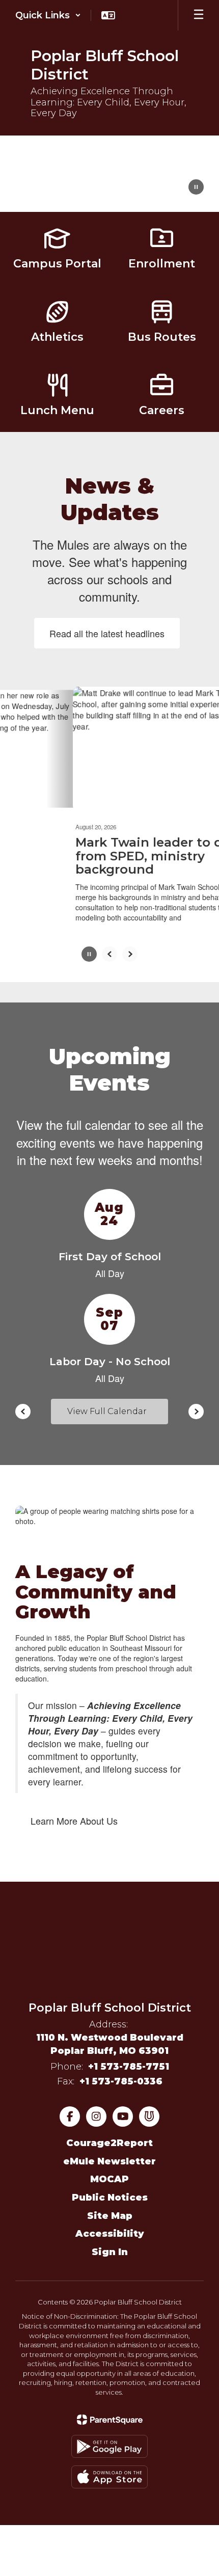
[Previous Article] (109, 954)
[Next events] (196, 1412)
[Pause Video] (196, 188)
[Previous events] (23, 1412)
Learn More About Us (74, 1821)
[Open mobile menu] (199, 15)
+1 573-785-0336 (121, 2081)
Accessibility (110, 2234)
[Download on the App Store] (109, 2477)
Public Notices (110, 2198)
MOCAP (109, 2179)
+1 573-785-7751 (129, 2067)
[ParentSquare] (110, 2420)
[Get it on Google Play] (109, 2447)
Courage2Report (109, 2143)
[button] (48, 15)
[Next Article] (130, 954)
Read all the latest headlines (107, 633)
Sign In (110, 2252)
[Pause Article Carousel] (89, 955)
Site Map (110, 2216)
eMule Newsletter (109, 2161)
